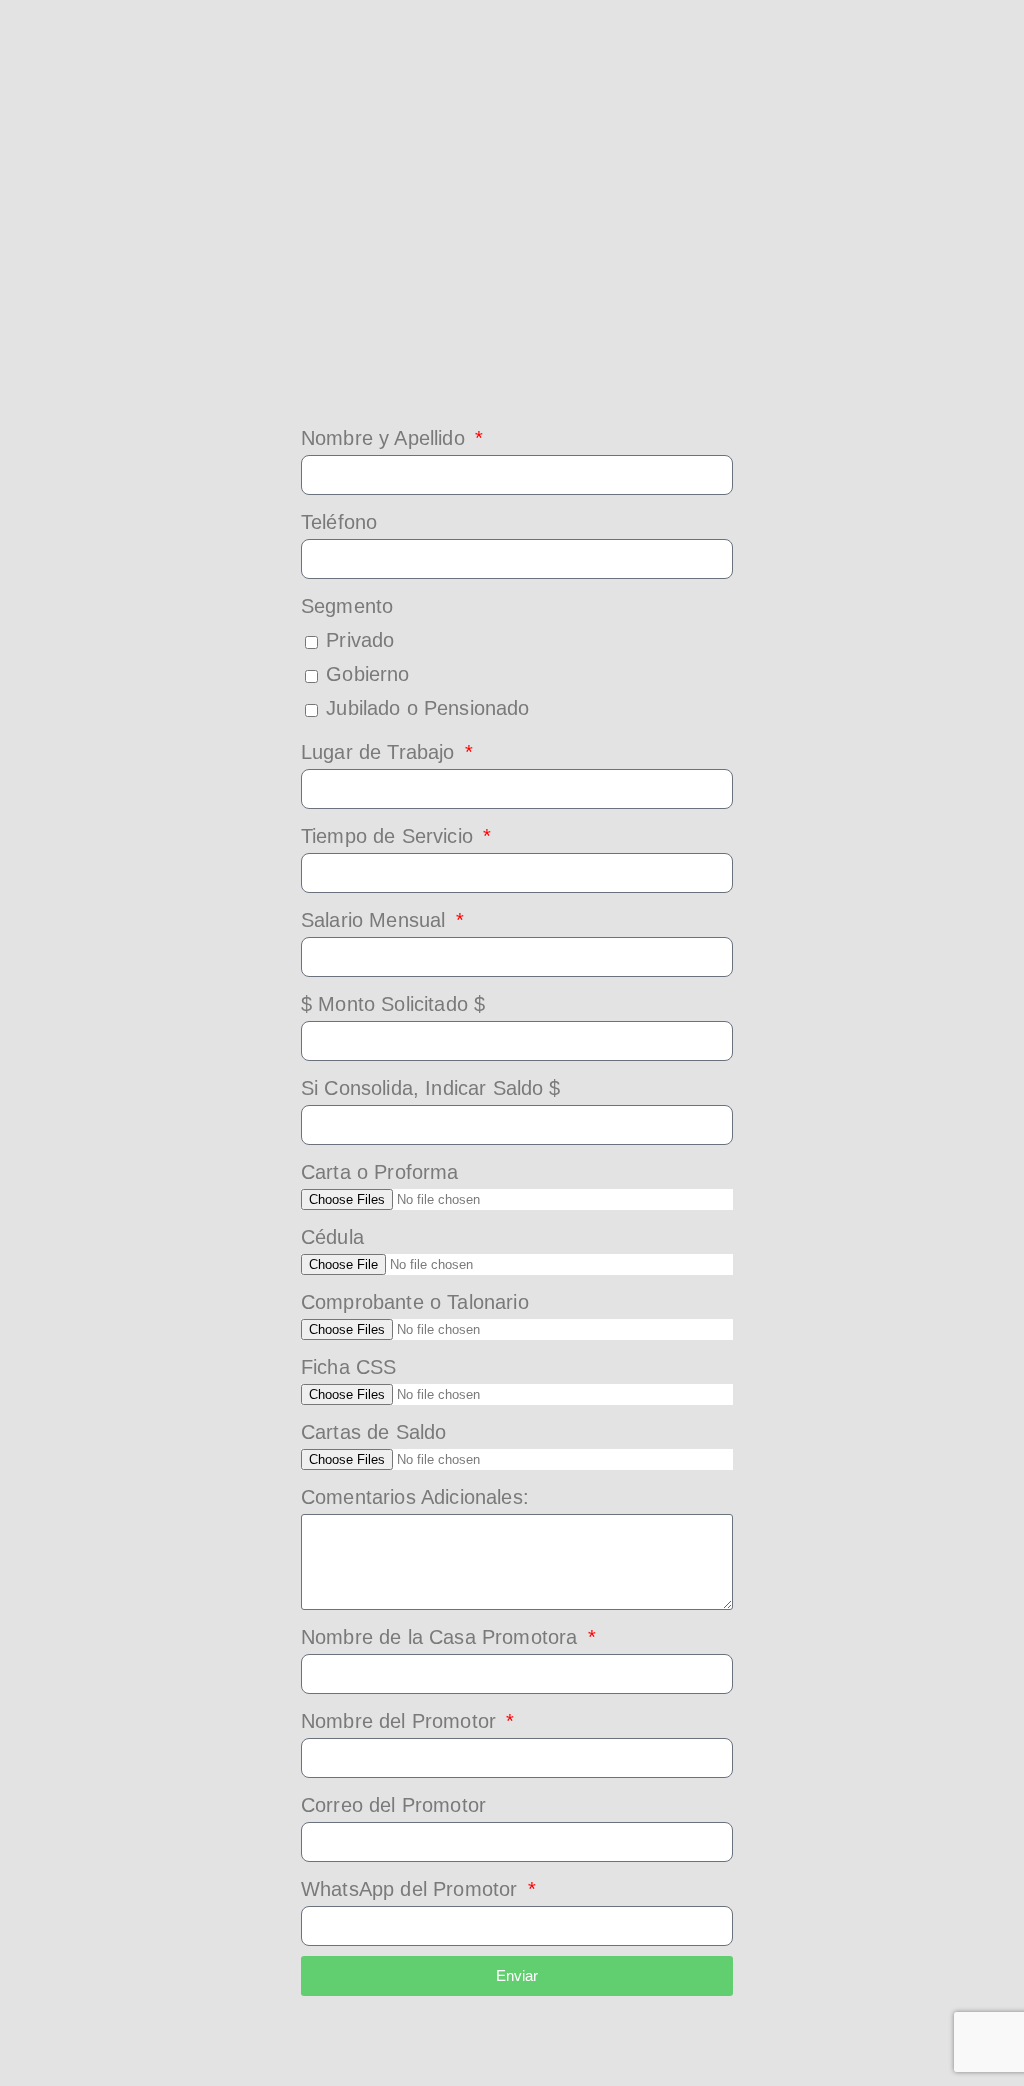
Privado (360, 640)
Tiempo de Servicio (390, 836)
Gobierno (367, 674)
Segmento (347, 606)
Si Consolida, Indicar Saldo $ (431, 1088)
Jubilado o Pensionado (427, 708)
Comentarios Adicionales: (415, 1497)
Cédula (332, 1237)
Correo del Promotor (393, 1805)
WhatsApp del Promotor (412, 1889)
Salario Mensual (376, 920)
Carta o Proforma (380, 1172)
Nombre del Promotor (401, 1721)
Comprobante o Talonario (415, 1302)
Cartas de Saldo (373, 1432)
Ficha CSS (348, 1367)
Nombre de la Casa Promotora (442, 1637)
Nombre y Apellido (386, 438)
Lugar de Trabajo (381, 752)
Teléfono (339, 522)
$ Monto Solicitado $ (393, 1004)
